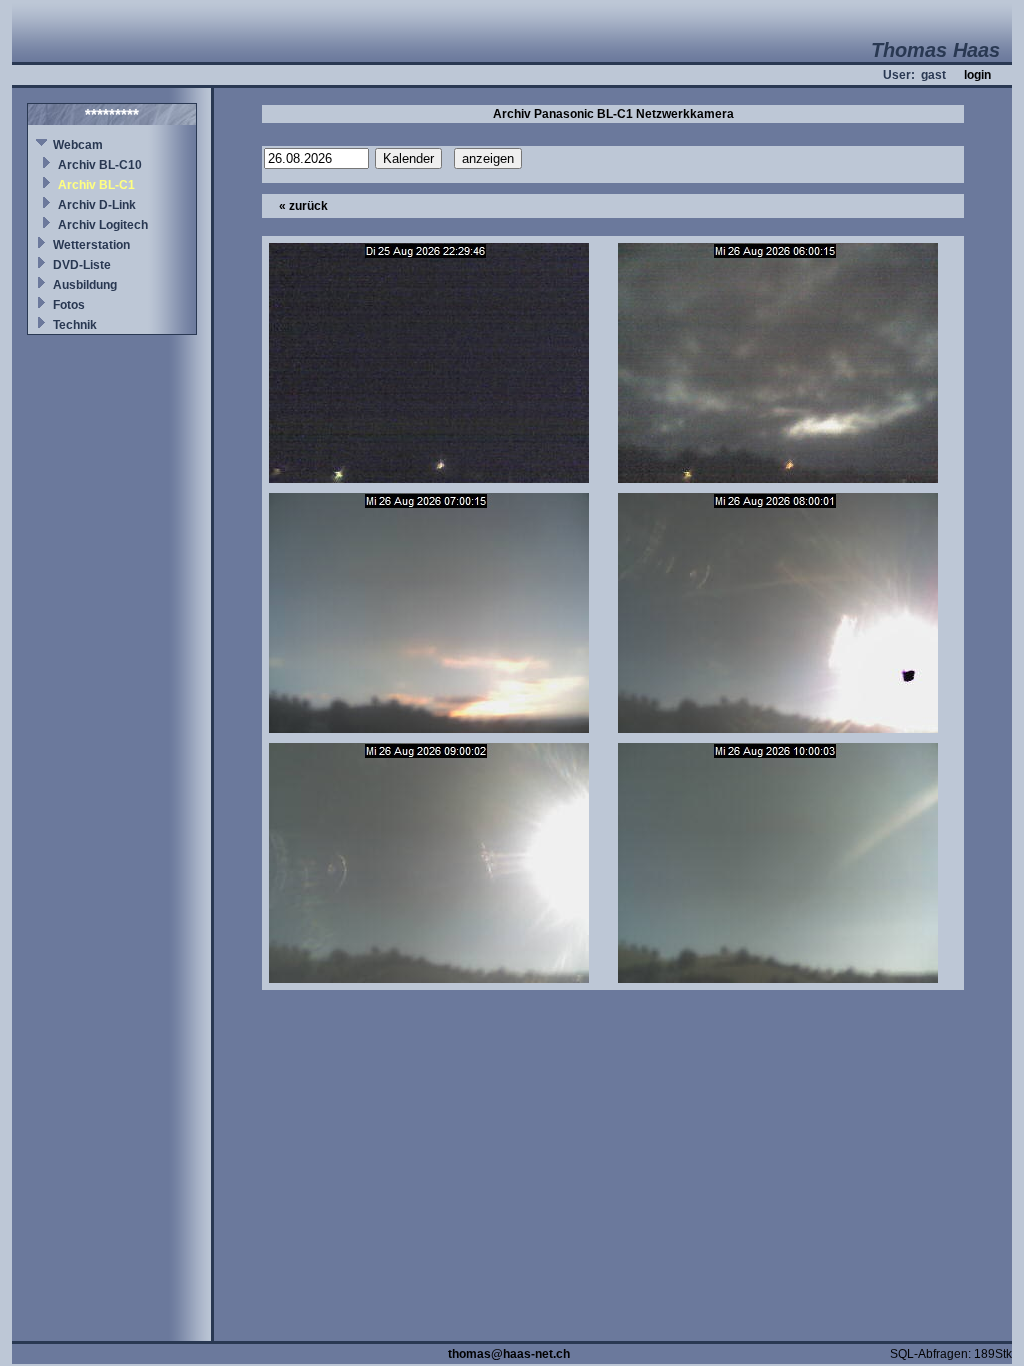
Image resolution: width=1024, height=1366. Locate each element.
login (977, 75)
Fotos (69, 305)
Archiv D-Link (97, 205)
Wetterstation (91, 245)
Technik (75, 325)
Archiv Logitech (103, 225)
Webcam (78, 145)
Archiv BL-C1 (96, 185)
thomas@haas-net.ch (509, 1354)
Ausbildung (85, 285)
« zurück (303, 206)
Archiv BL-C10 (100, 165)
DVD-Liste (82, 265)
